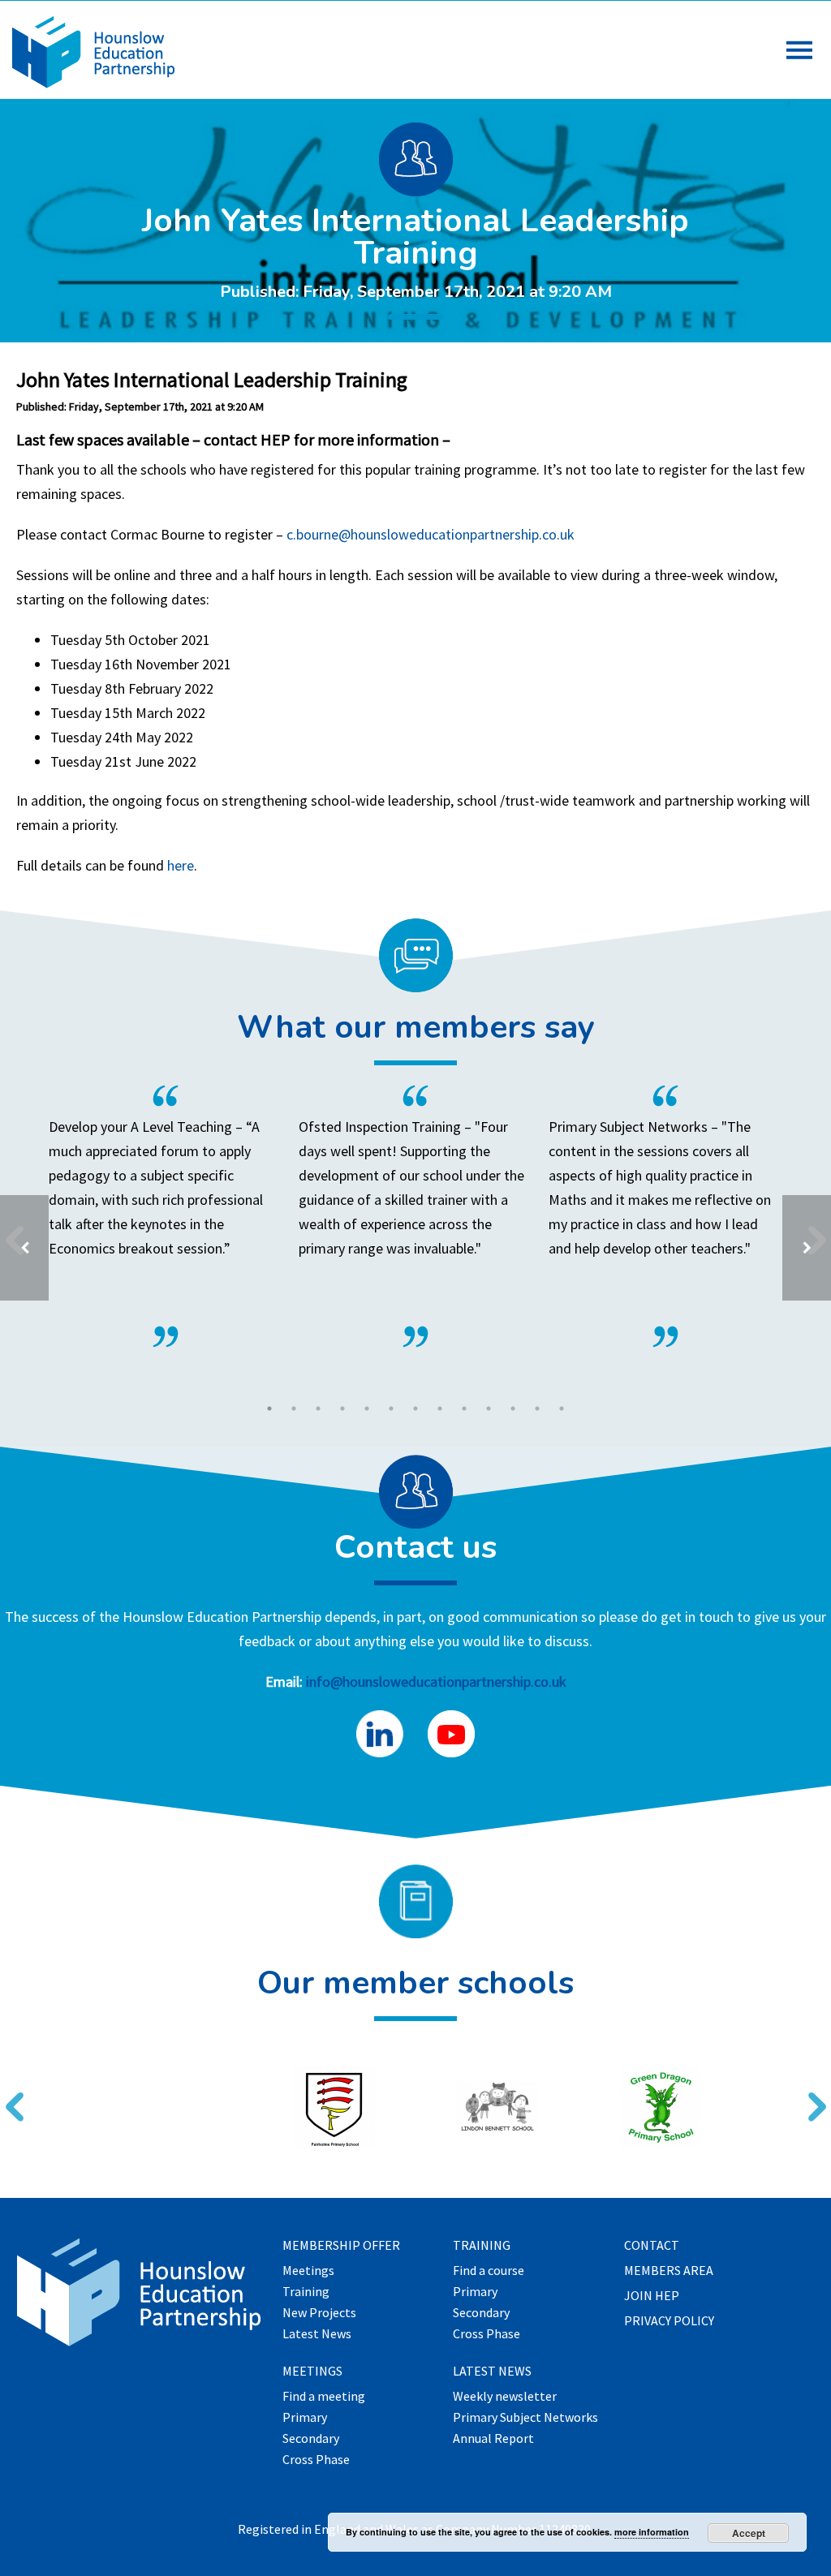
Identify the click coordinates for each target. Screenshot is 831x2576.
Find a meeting (324, 2397)
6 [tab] (391, 1408)
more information (652, 2532)
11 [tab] (513, 1408)
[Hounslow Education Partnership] (93, 83)
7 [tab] (415, 1408)
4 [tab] (342, 1408)
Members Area (669, 2271)
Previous (8, 2096)
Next (811, 2096)
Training (306, 2292)
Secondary (311, 2439)
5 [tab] (367, 1408)
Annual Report (493, 2439)
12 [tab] (537, 1408)
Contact (652, 2246)
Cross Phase (316, 2460)
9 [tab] (464, 1408)
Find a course (489, 2271)
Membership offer (341, 2246)
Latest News (317, 2334)
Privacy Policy (669, 2321)
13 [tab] (562, 1408)
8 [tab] (440, 1408)
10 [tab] (489, 1408)
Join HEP (652, 2296)
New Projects (319, 2313)
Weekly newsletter (505, 2397)
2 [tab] (294, 1408)
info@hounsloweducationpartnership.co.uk (436, 1681)
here (181, 865)
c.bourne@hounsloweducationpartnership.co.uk (431, 534)
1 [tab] (269, 1408)
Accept (749, 2533)
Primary (305, 2418)
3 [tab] (318, 1408)
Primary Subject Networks (525, 2418)
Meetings (308, 2271)
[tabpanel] (415, 1216)
